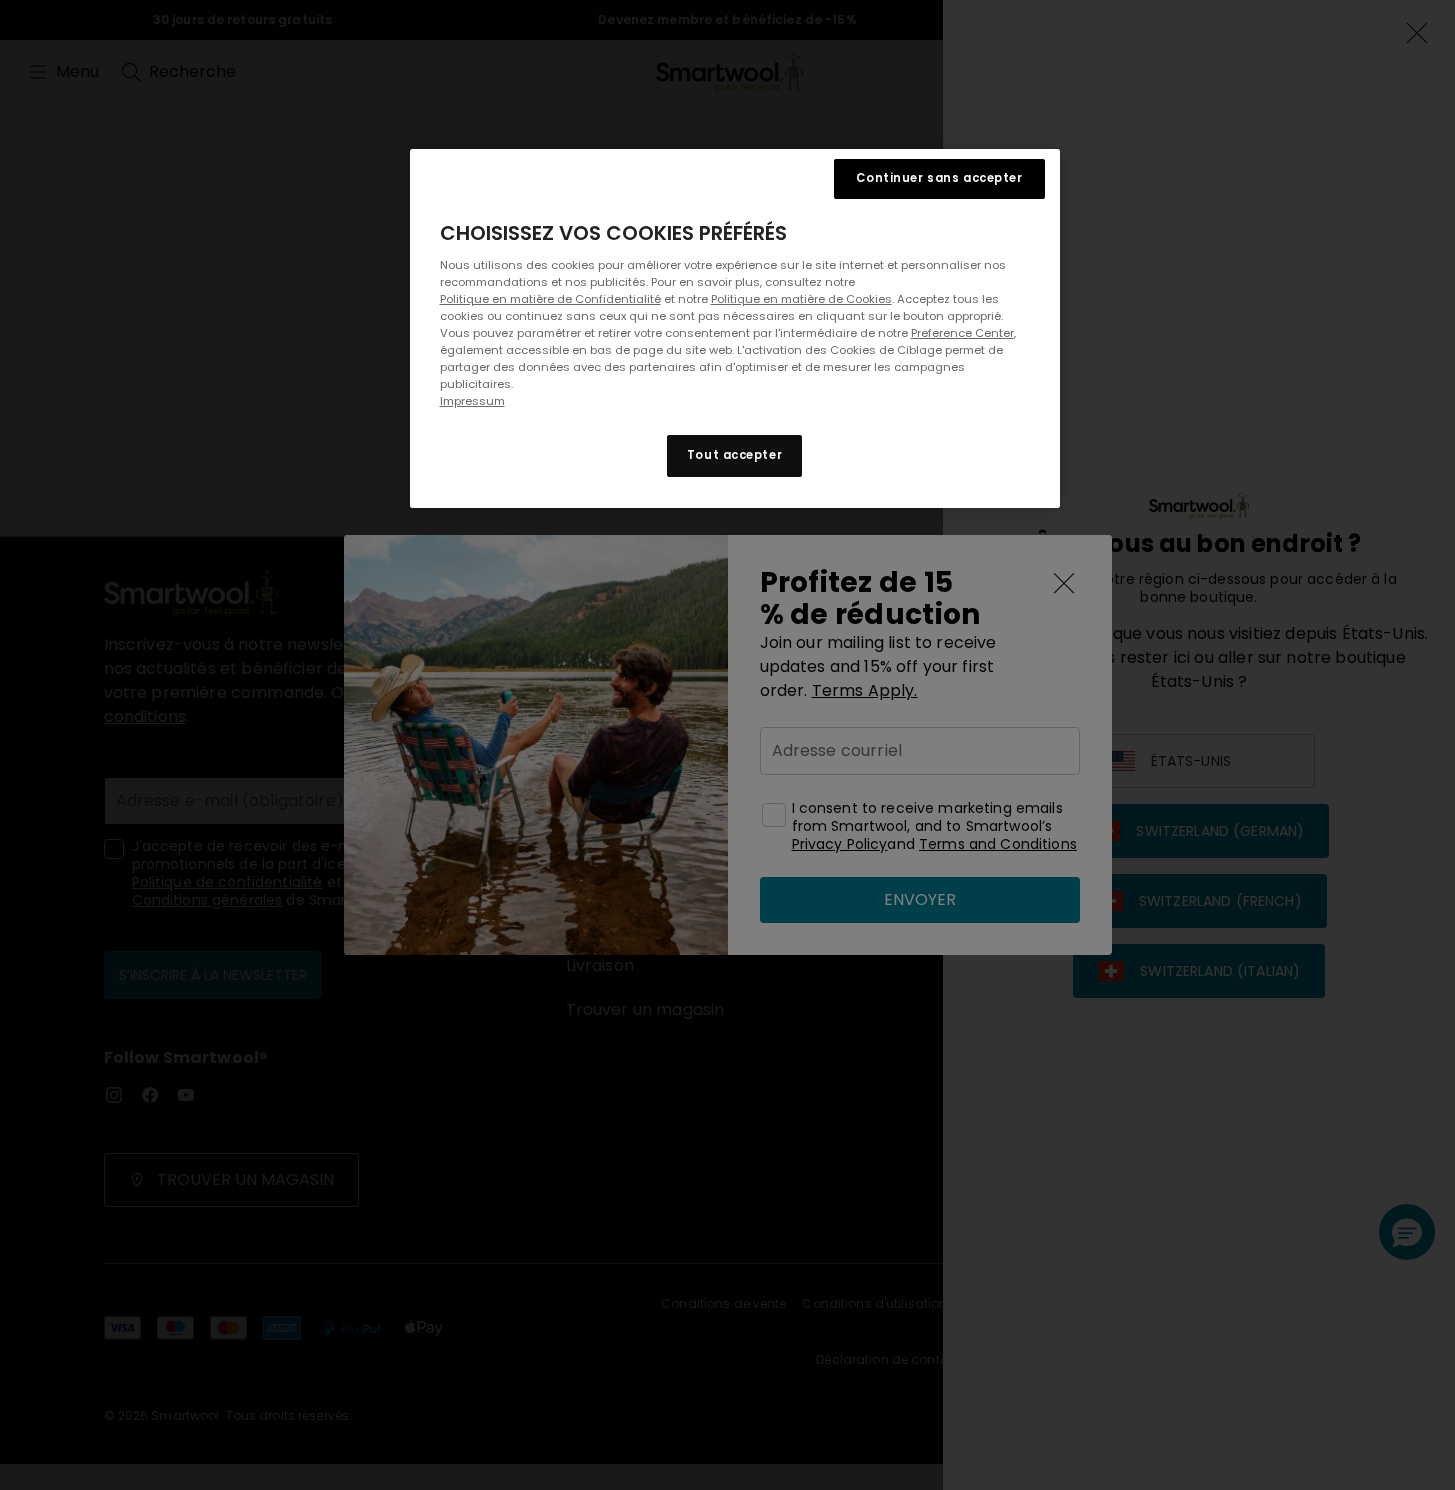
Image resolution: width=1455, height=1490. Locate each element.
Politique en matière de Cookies (801, 299)
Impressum (472, 402)
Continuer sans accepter (939, 178)
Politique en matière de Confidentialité (550, 299)
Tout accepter (734, 456)
